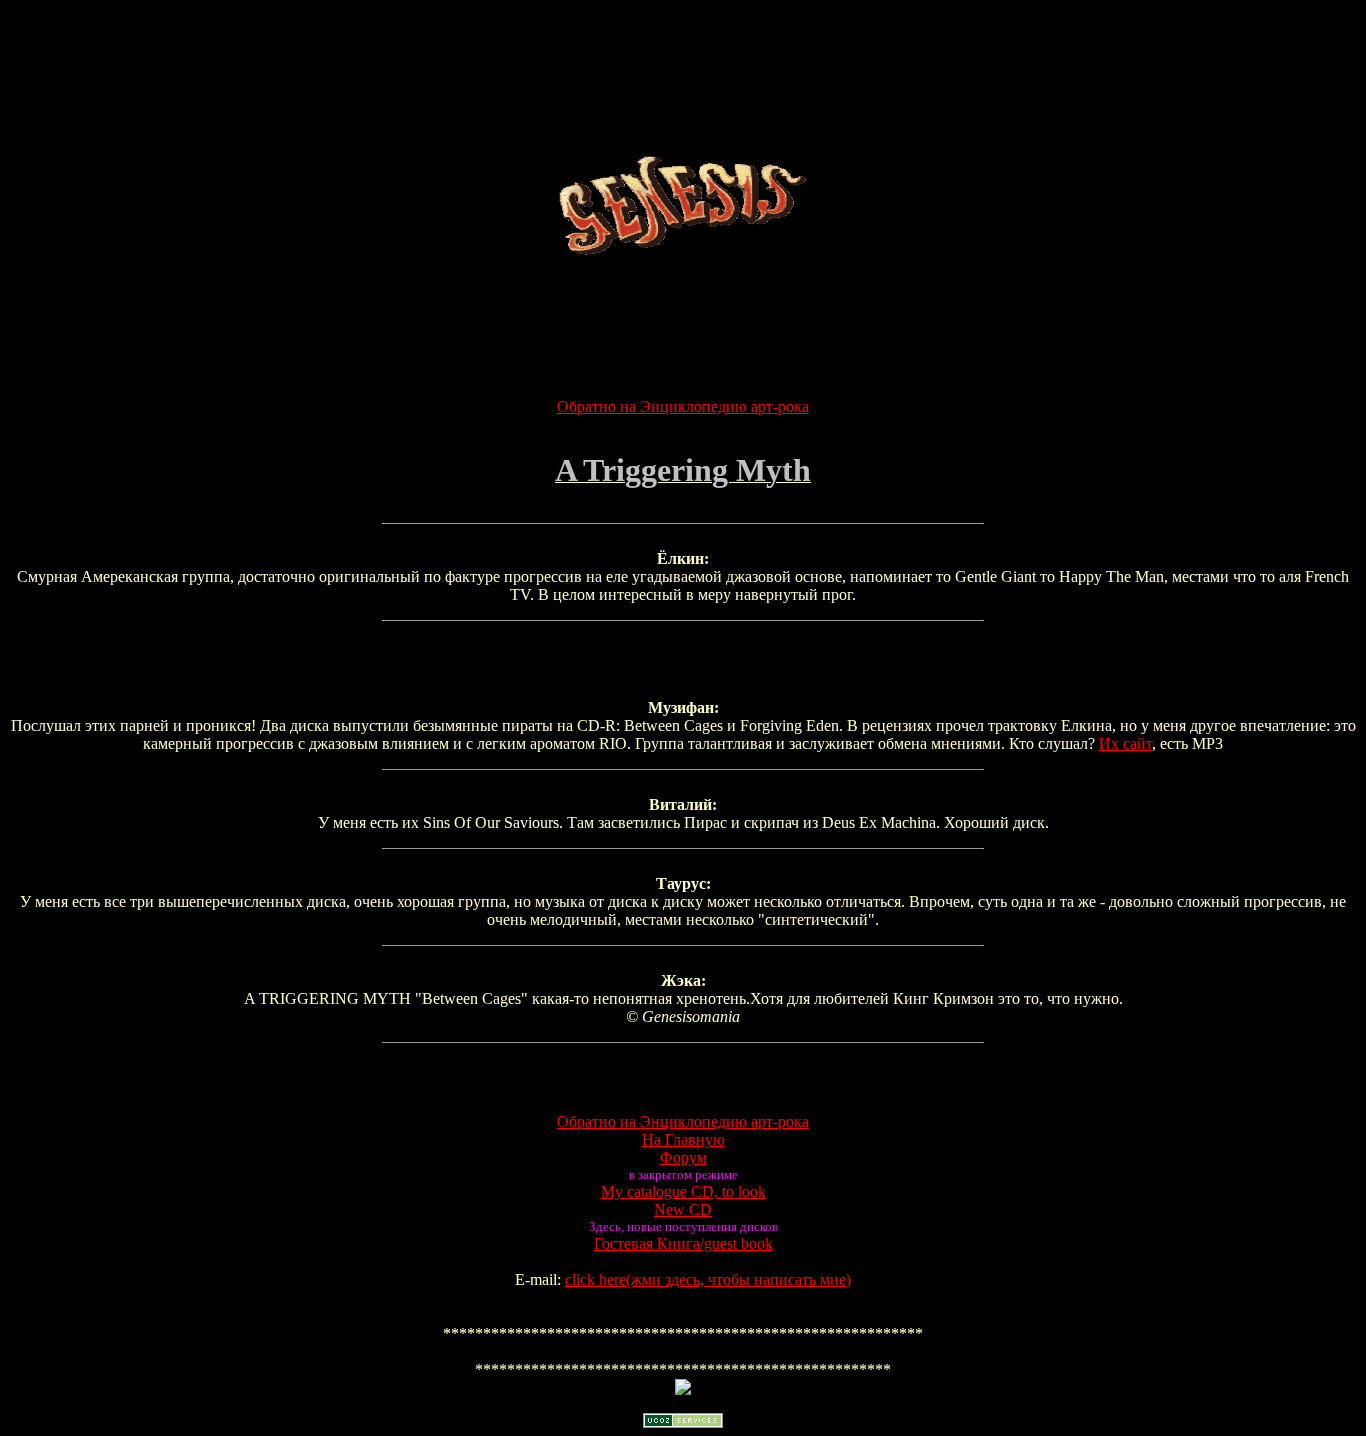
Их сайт (1125, 743)
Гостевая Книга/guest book (683, 1243)
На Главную (683, 1139)
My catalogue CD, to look (683, 1191)
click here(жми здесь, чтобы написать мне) (708, 1279)
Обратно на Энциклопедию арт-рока (683, 406)
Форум (683, 1157)
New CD (683, 1209)
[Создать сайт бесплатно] (683, 1422)
